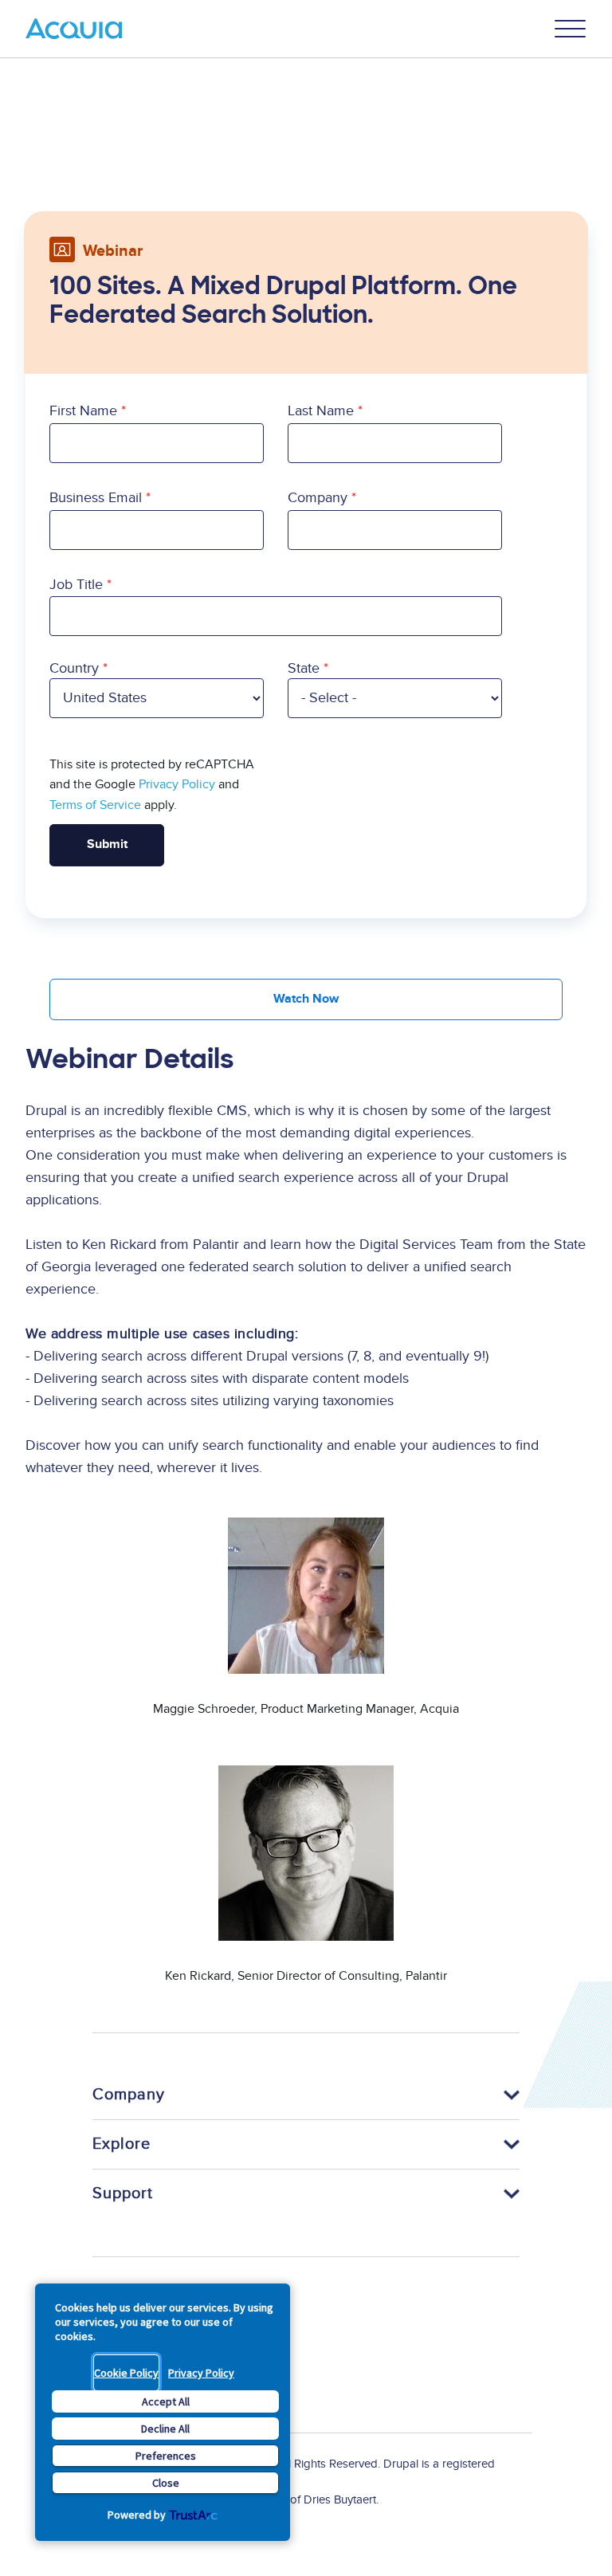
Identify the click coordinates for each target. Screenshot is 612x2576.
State (304, 668)
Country (74, 668)
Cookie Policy (126, 2373)
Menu (571, 29)
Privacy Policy (201, 2373)
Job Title (76, 585)
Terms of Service (95, 805)
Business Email (96, 498)
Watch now (306, 999)
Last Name (321, 411)
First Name (83, 411)
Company (318, 498)
